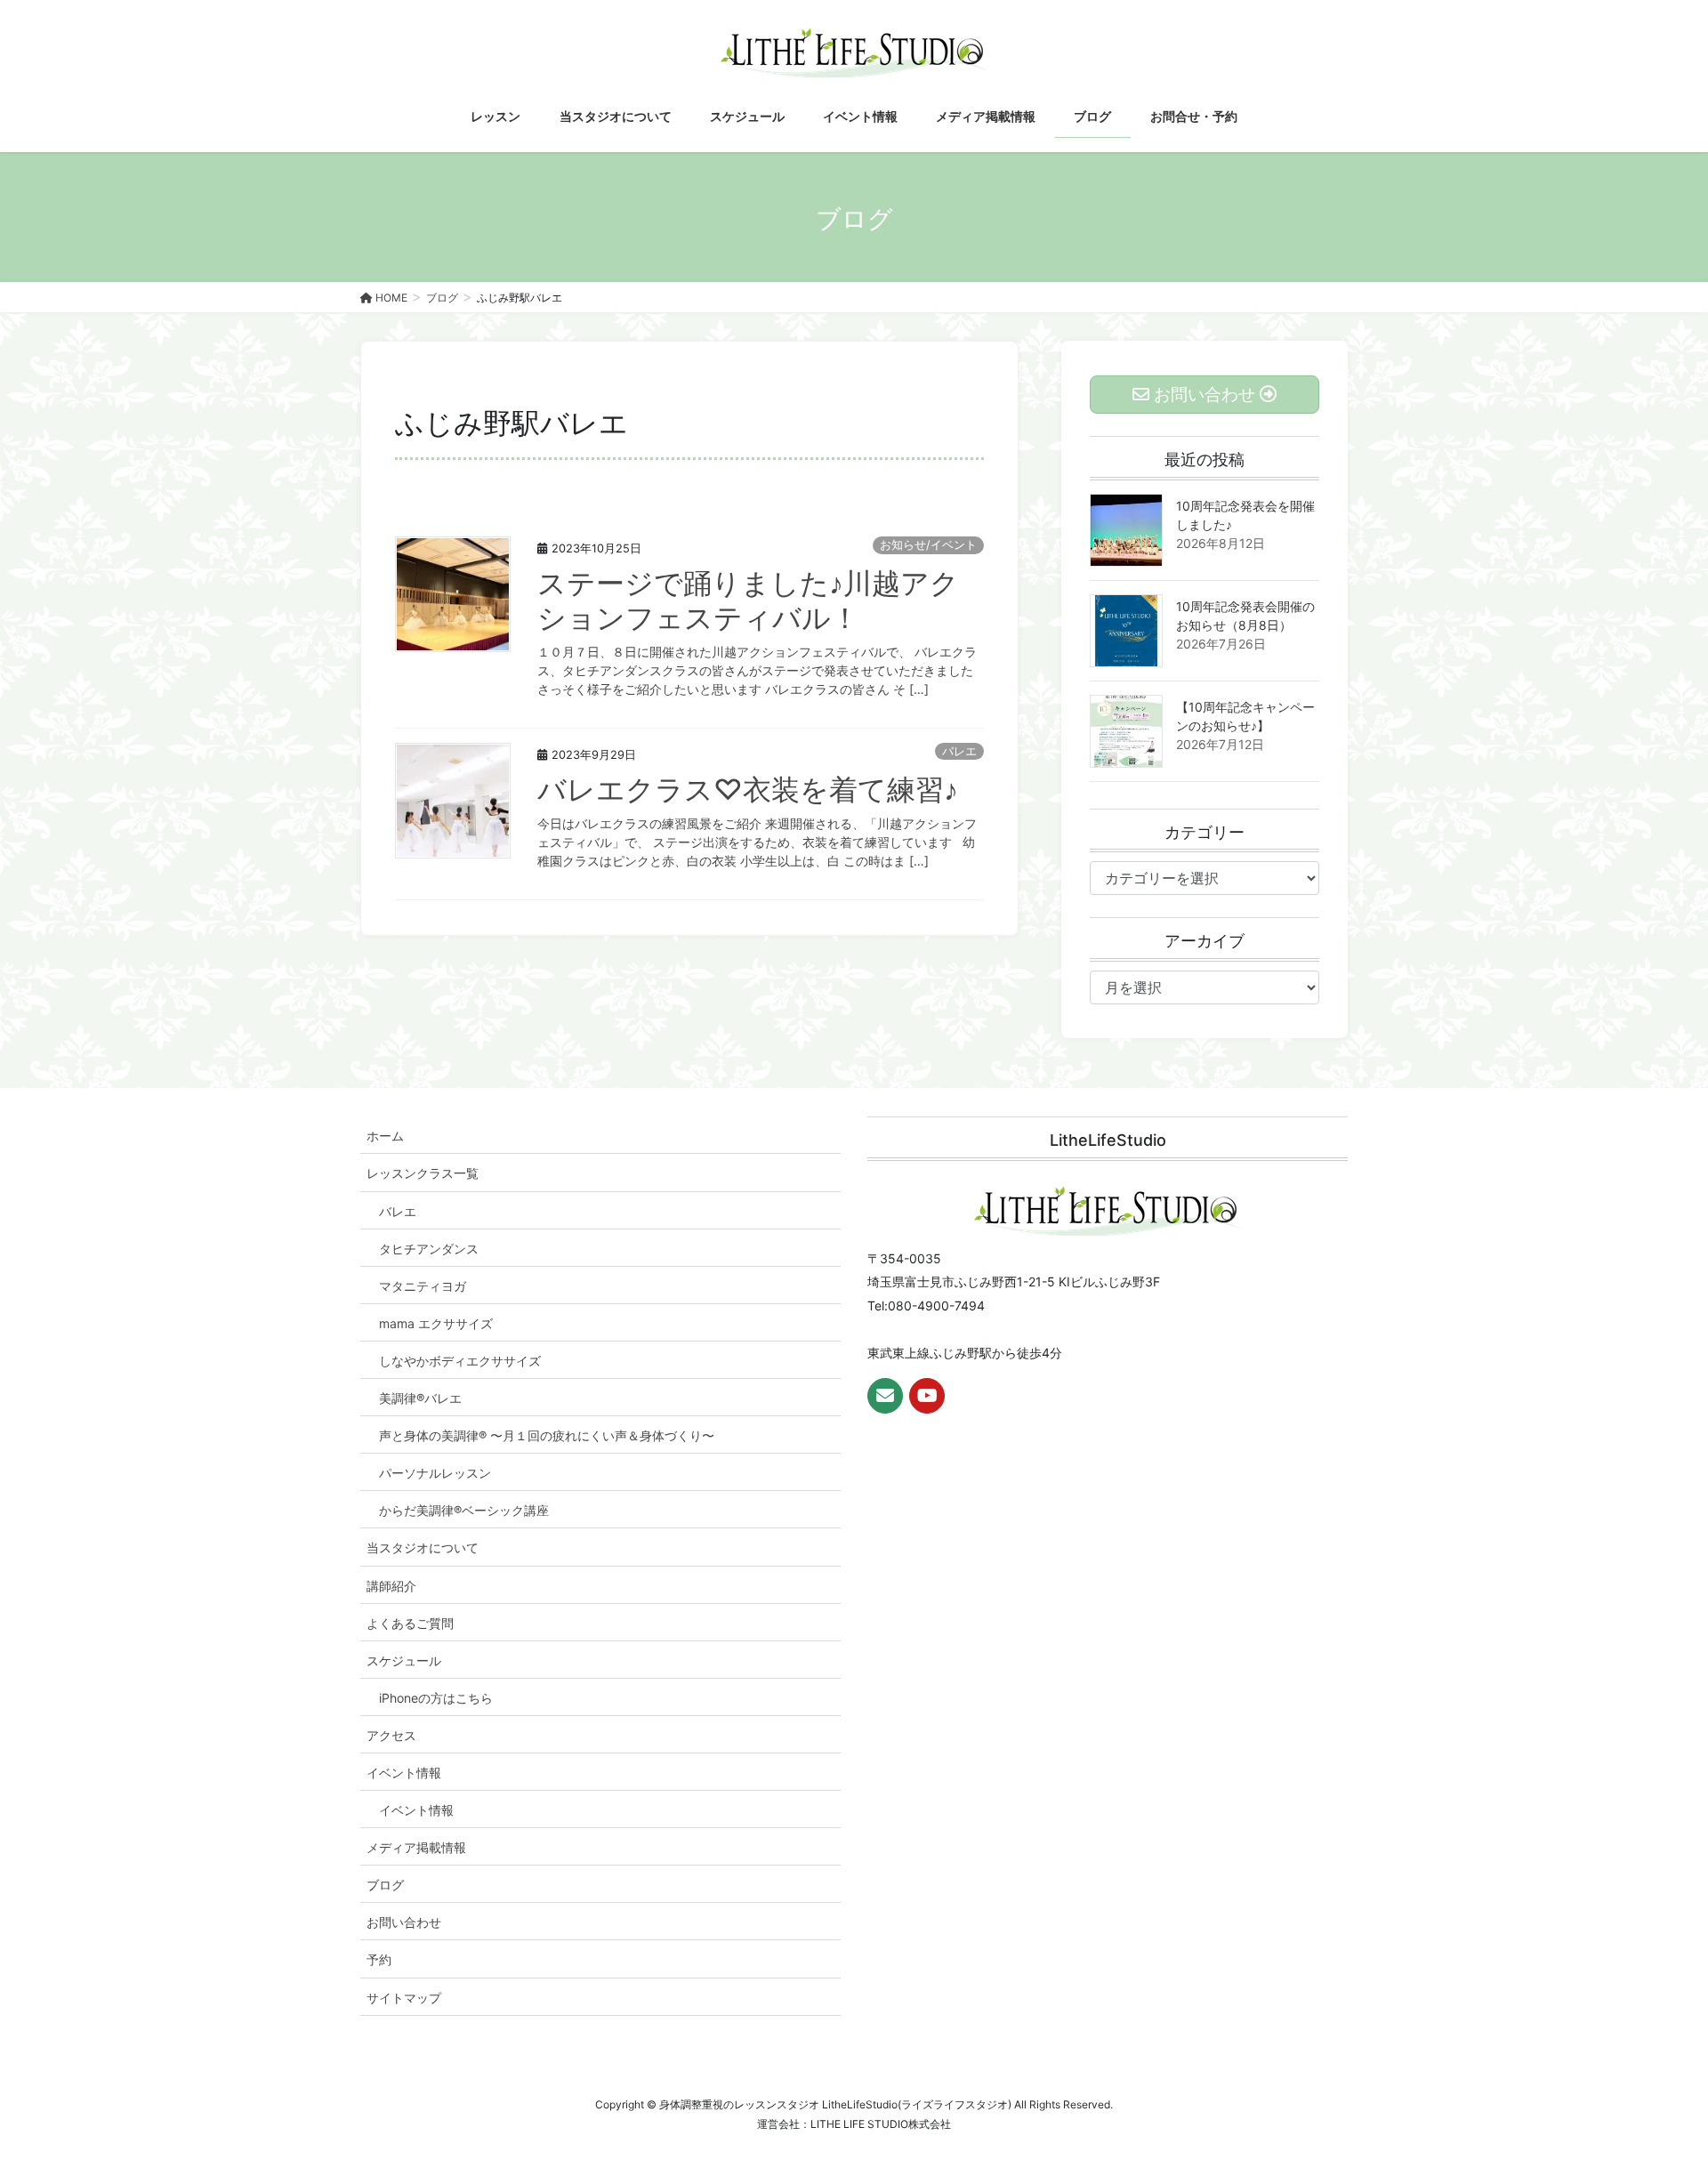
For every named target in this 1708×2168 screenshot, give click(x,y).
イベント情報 (404, 1773)
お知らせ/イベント (928, 545)
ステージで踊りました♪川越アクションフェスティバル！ (748, 600)
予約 (379, 1959)
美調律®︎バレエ (420, 1398)
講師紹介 (391, 1586)
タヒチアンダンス (429, 1249)
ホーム (385, 1136)
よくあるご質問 (410, 1623)
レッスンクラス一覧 (423, 1173)
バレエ (959, 751)
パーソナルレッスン (435, 1473)
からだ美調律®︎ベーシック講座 (464, 1510)
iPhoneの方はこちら (436, 1698)
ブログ (385, 1885)
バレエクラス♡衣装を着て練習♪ (748, 790)
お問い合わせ (404, 1922)
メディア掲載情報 (416, 1847)
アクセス (391, 1735)
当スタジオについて (423, 1547)
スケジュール (404, 1660)
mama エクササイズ (436, 1323)
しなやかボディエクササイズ (460, 1361)
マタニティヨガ (423, 1286)
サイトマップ (404, 1998)
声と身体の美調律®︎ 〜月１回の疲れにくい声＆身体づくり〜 (547, 1435)
